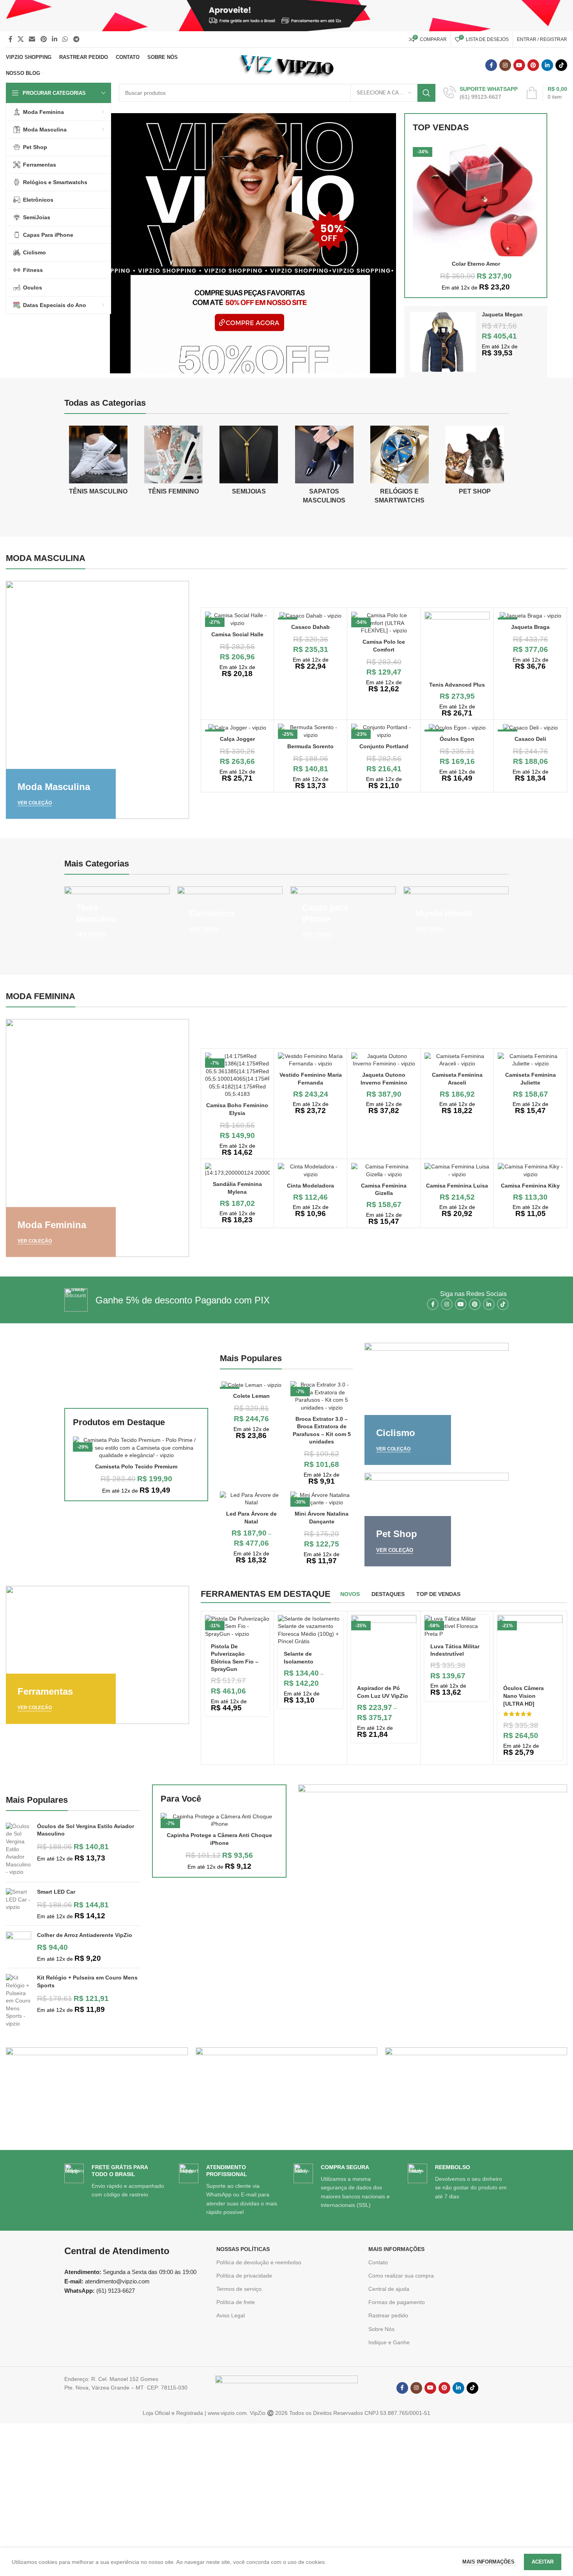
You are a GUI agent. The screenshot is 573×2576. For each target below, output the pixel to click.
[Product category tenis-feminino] (173, 463)
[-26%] (251, 1385)
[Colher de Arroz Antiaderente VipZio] (19, 1947)
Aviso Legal (231, 2315)
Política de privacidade (244, 2276)
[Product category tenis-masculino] (98, 463)
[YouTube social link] (519, 65)
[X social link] (20, 39)
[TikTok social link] (561, 65)
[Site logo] (287, 65)
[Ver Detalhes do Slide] (253, 243)
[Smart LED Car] (19, 1904)
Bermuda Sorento (310, 746)
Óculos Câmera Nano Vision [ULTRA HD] (523, 1696)
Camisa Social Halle (237, 634)
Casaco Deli (530, 739)
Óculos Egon (457, 739)
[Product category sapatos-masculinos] (324, 467)
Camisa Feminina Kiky (530, 1186)
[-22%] (238, 728)
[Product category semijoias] (249, 463)
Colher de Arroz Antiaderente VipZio (85, 1935)
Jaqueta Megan (502, 314)
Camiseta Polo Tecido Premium (136, 1466)
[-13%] (530, 616)
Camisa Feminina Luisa (457, 1186)
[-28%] (457, 728)
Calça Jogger (237, 739)
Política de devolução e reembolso (259, 2262)
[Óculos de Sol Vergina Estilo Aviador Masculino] (19, 1849)
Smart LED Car (56, 1892)
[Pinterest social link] (43, 39)
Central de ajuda (389, 2289)
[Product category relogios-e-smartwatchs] (399, 467)
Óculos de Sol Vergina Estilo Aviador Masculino (86, 1830)
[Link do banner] (97, 700)
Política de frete (236, 2302)
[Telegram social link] (76, 39)
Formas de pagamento (397, 2302)
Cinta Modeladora (310, 1186)
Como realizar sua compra (401, 2276)
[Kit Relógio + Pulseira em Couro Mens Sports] (19, 2001)
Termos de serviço (239, 2289)
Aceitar (543, 2562)
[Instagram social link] (505, 65)
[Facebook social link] (10, 39)
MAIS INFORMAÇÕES (396, 2249)
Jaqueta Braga (530, 627)
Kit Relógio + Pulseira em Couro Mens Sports (87, 1981)
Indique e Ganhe (389, 2342)
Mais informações (489, 2562)
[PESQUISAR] (426, 93)
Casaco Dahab (310, 627)
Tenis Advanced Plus (457, 685)
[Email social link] (32, 39)
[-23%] (530, 728)
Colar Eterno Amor (476, 264)
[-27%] (310, 616)
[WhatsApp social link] (65, 39)
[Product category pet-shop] (475, 463)
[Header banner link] (286, 16)
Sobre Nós (381, 2329)
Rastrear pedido (388, 2315)
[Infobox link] (480, 93)
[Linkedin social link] (54, 39)
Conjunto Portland (384, 746)
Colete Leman (251, 1396)
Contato (378, 2262)
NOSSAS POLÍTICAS (243, 2249)
